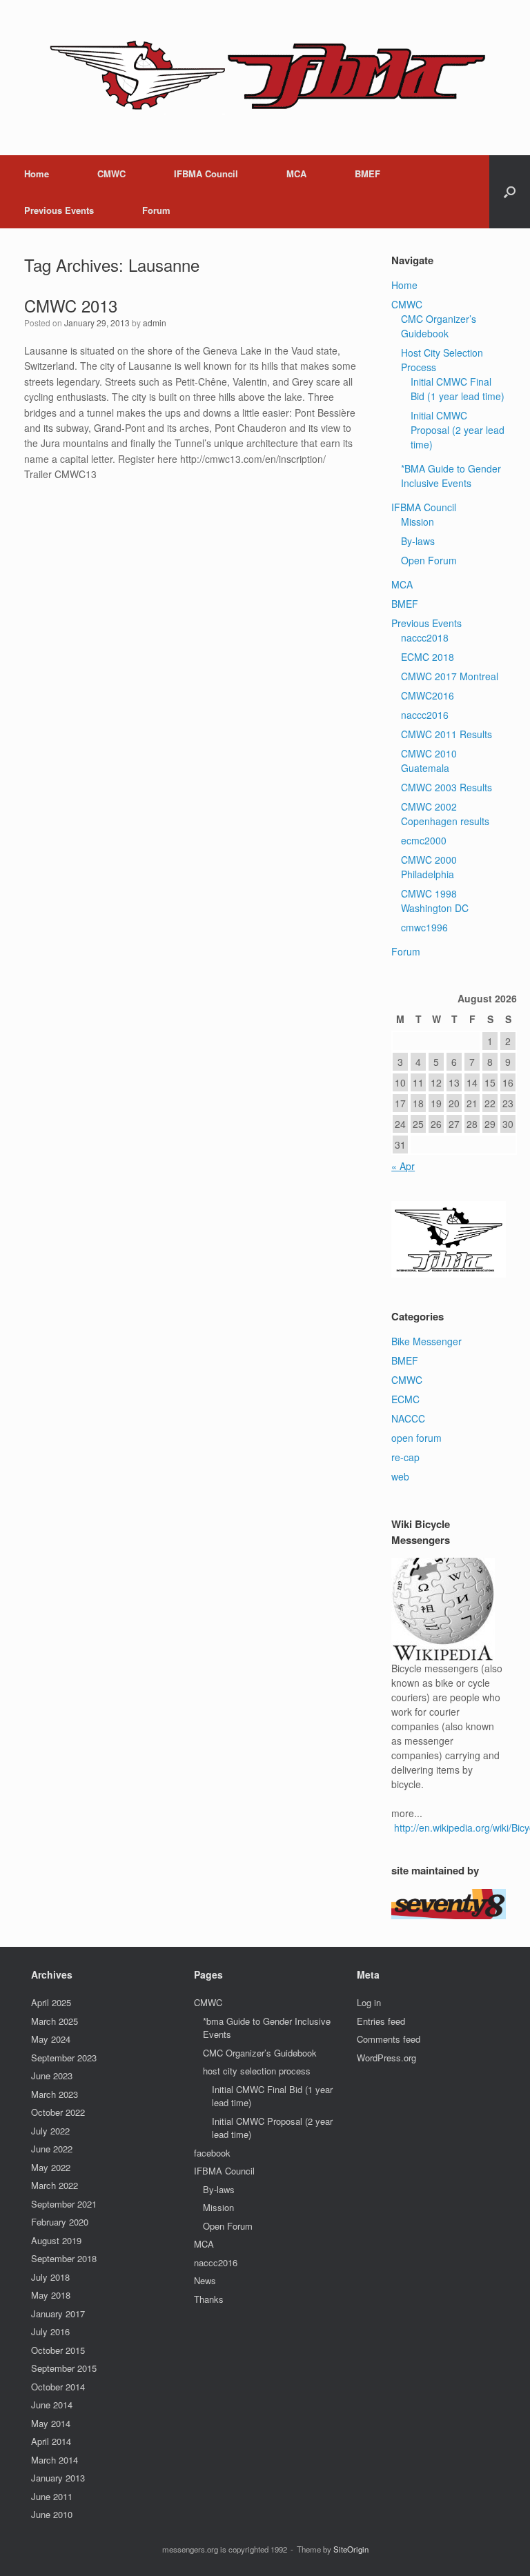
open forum (416, 1438)
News (205, 2280)
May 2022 (51, 2167)
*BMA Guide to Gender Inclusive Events (451, 476)
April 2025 (51, 2002)
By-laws (418, 541)
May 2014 (51, 2423)
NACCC (408, 1418)
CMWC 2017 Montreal (450, 676)
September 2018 (64, 2258)
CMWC (111, 174)
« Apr (403, 1166)
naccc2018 (425, 637)
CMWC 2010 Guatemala (429, 761)
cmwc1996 (424, 927)
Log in (369, 2002)
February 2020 (60, 2222)
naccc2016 (425, 715)
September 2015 (64, 2368)
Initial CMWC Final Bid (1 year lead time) (458, 389)
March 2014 (55, 2460)
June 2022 (52, 2149)
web (400, 1476)
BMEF (367, 174)
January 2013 (58, 2478)
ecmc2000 (424, 840)
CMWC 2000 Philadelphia (429, 867)
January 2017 (58, 2314)
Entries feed (381, 2021)
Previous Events (59, 210)
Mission (418, 522)
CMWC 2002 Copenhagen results (445, 814)
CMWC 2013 (71, 305)
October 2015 (58, 2350)
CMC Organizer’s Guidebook (439, 326)
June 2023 (52, 2075)
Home (37, 174)
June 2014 (52, 2405)
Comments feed (389, 2039)
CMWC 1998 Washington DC (435, 901)
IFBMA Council (206, 174)
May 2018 (51, 2295)
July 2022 (50, 2131)
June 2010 (52, 2514)
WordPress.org (386, 2058)
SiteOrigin (351, 2549)
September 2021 (64, 2204)
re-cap (405, 1457)
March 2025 (55, 2021)
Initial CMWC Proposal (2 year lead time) (458, 430)
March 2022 (55, 2185)
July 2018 (50, 2277)
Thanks (209, 2299)
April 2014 (51, 2441)
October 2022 (58, 2112)
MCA (296, 174)
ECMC (405, 1399)
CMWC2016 (428, 695)
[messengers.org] (256, 78)
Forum (156, 210)
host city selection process (257, 2071)
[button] (510, 192)
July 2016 (50, 2331)
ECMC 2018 (428, 657)
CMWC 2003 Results (446, 787)
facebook (212, 2153)
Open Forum (429, 560)
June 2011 (52, 2496)
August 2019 (56, 2240)
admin (155, 323)
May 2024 (51, 2039)
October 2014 (58, 2387)
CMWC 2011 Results (446, 734)
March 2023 (55, 2094)
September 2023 (64, 2058)
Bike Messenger (426, 1341)
